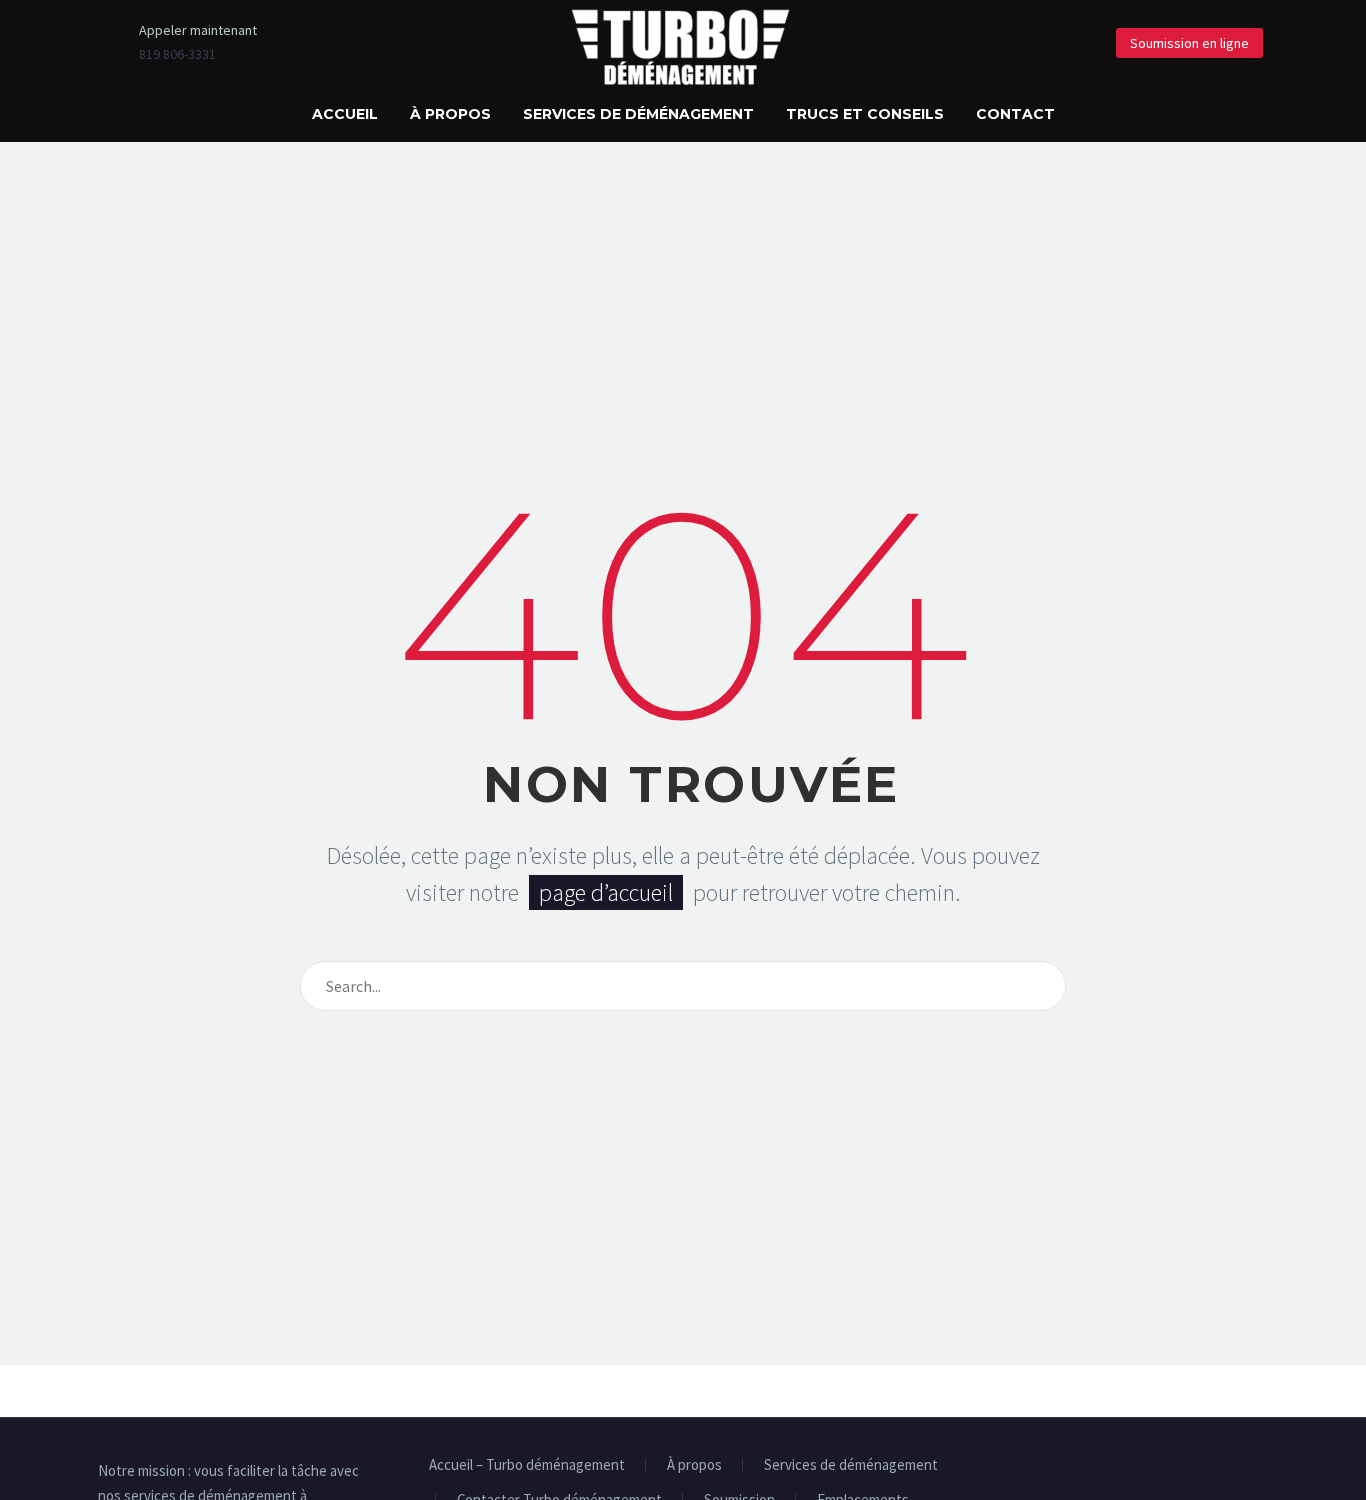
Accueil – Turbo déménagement (527, 1465)
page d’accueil (606, 892)
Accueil (345, 114)
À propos (450, 114)
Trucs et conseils (865, 114)
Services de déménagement (638, 114)
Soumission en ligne (1189, 43)
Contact (1015, 114)
